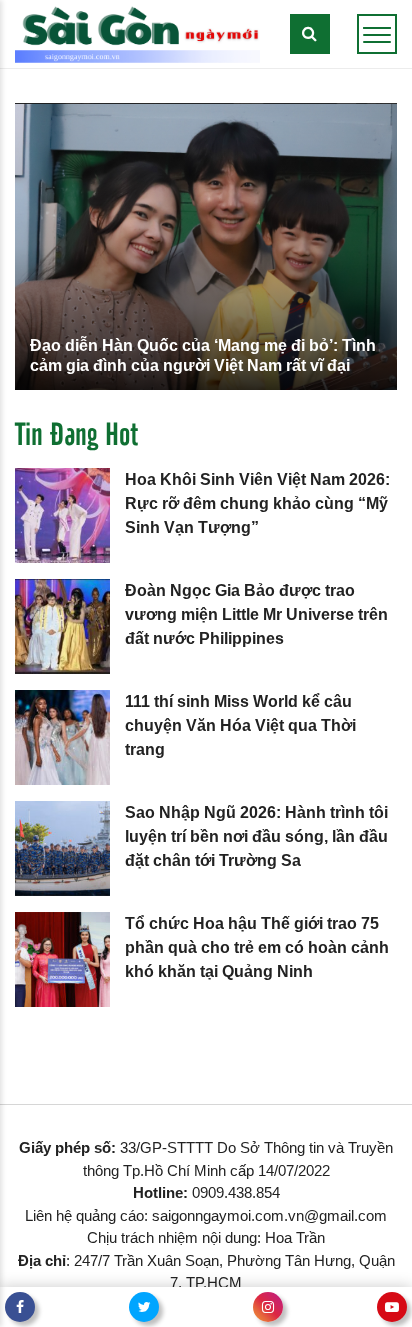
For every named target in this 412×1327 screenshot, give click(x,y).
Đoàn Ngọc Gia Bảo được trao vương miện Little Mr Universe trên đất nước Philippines (256, 614)
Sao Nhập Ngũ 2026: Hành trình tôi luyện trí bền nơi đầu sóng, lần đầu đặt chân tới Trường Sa (256, 836)
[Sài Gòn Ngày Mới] (137, 32)
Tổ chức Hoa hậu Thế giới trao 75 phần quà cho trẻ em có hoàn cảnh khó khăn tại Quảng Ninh (257, 947)
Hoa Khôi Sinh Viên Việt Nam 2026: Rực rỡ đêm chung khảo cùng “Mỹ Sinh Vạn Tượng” (257, 503)
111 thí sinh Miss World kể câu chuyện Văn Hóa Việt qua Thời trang (240, 725)
